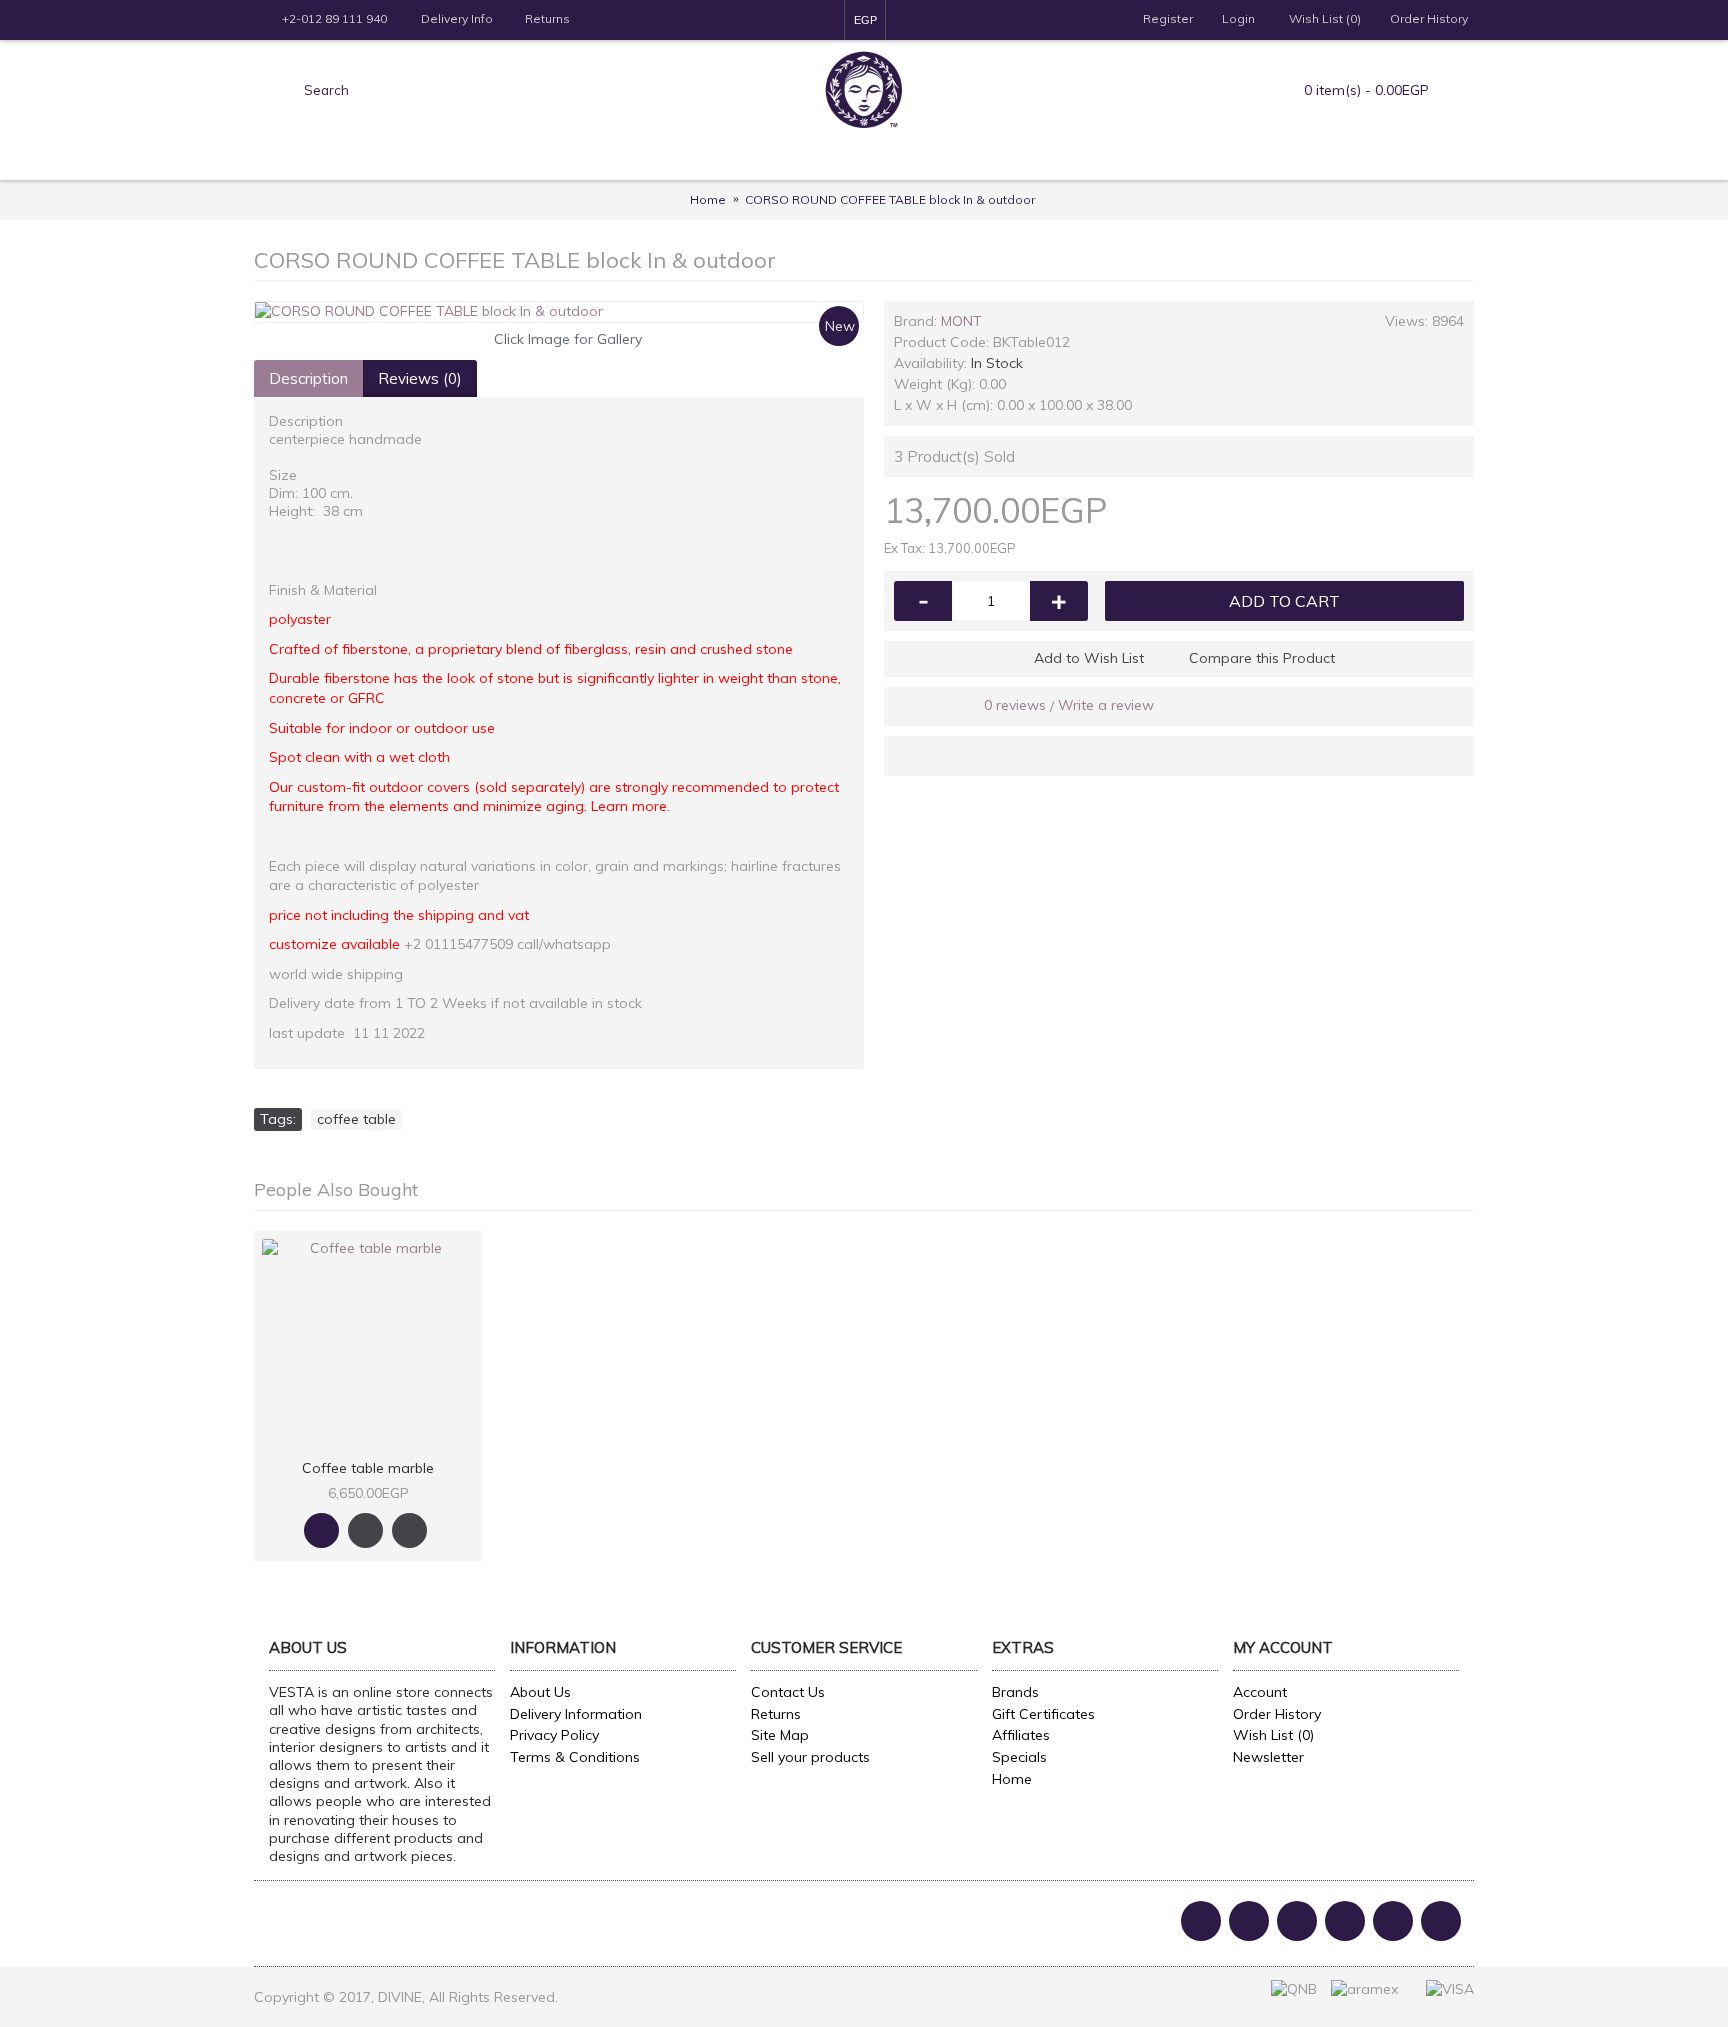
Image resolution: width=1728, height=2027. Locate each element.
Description (308, 378)
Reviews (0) (420, 378)
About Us (540, 1692)
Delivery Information (576, 1714)
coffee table (356, 1119)
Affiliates (1021, 1735)
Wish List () (1273, 1735)
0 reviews (1015, 705)
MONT (961, 321)
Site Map (780, 1735)
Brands (1015, 1692)
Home (1012, 1779)
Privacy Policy (554, 1735)
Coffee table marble (368, 1468)
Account (1260, 1692)
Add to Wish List (1089, 658)
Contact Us (788, 1692)
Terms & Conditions (575, 1757)
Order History (1277, 1714)
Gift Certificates (1043, 1714)
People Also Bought (336, 1189)
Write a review (1106, 705)
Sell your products (810, 1757)
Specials (1019, 1757)
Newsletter (1268, 1757)
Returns (776, 1714)
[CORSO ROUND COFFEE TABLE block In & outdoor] (559, 312)
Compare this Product (1262, 658)
